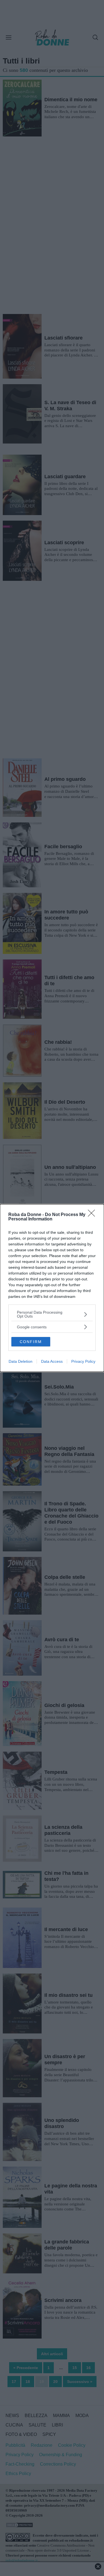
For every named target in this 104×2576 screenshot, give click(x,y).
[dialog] (52, 1288)
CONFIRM (31, 1342)
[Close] (93, 1215)
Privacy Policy (83, 1361)
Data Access (52, 1361)
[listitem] (52, 1314)
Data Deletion (21, 1361)
